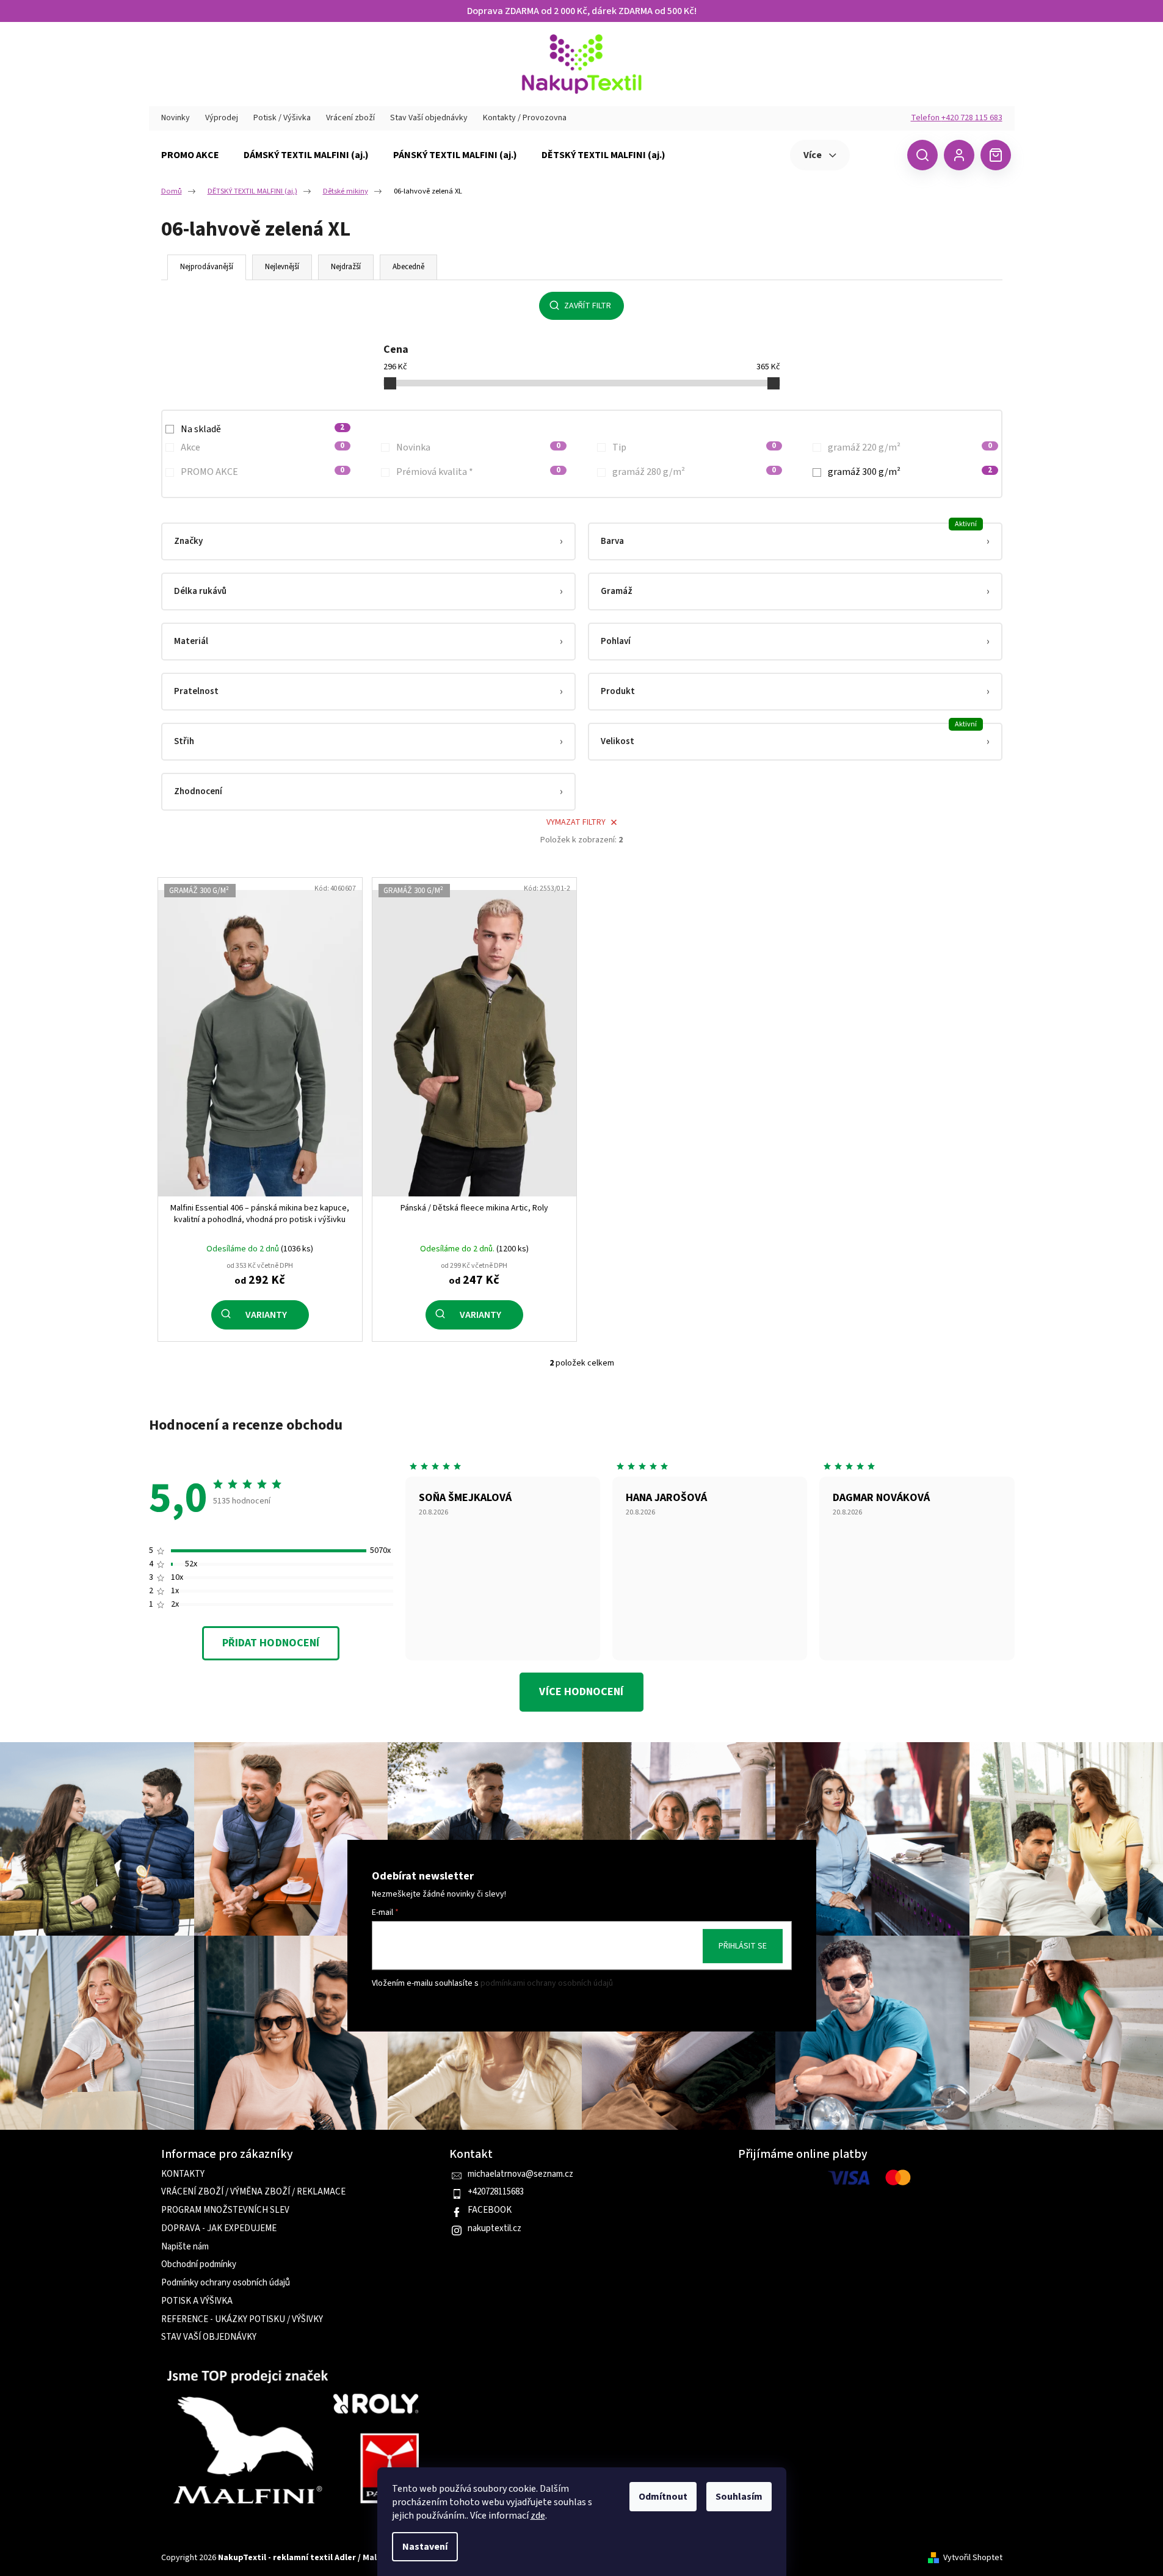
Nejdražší (346, 267)
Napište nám (185, 2247)
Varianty (266, 1315)
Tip (694, 447)
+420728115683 (496, 2192)
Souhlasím (739, 2497)
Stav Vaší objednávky (429, 118)
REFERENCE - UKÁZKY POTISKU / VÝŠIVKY (242, 2320)
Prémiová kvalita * (478, 472)
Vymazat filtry (576, 822)
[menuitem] (190, 155)
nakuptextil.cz (495, 2229)
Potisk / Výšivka (282, 118)
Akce (263, 447)
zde (538, 2516)
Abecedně (408, 267)
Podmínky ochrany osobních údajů (226, 2283)
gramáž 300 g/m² (910, 472)
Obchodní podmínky (199, 2265)
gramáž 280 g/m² (694, 472)
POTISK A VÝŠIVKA (197, 2301)
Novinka (478, 447)
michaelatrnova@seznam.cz (520, 2174)
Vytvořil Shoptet (973, 2558)
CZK (877, 154)
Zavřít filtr (588, 306)
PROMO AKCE (263, 472)
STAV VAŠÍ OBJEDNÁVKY (209, 2337)
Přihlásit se (743, 1946)
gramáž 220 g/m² (910, 447)
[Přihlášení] (959, 155)
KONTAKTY (183, 2174)
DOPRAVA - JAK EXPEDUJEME (219, 2229)
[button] (368, 541)
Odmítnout (663, 2497)
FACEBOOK (490, 2210)
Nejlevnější (282, 267)
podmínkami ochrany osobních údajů (547, 1984)
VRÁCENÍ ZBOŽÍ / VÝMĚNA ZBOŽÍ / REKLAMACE (253, 2192)
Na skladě (263, 429)
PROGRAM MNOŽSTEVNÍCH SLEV (225, 2210)
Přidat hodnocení (271, 1643)
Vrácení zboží (350, 118)
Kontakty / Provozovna (525, 118)
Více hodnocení (581, 1692)
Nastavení (425, 2547)
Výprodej (222, 118)
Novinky (176, 118)
